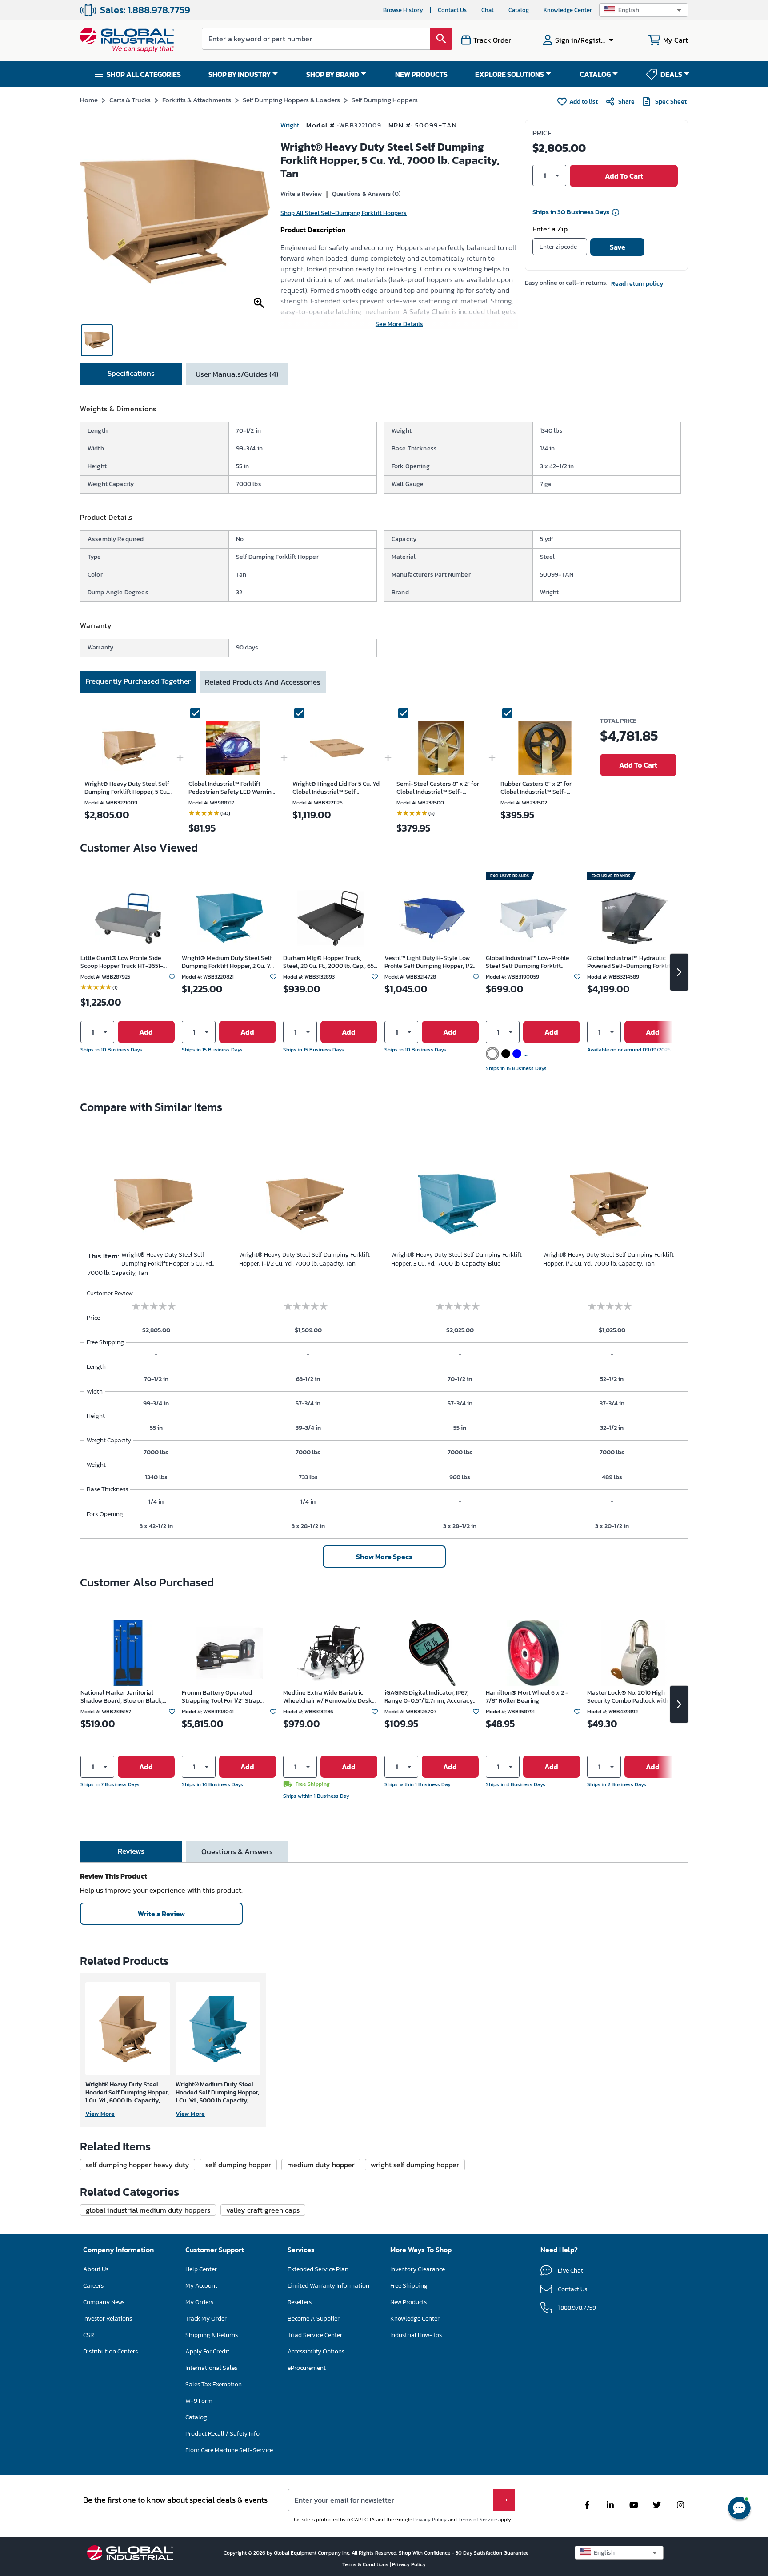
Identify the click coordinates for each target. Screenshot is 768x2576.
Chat (488, 10)
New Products (408, 2302)
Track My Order (206, 2319)
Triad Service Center (315, 2335)
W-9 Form (199, 2401)
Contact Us (452, 10)
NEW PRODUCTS (421, 74)
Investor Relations (108, 2319)
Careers (93, 2286)
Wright (290, 125)
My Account (201, 2286)
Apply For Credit (207, 2351)
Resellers (300, 2302)
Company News (104, 2302)
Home (89, 100)
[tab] (131, 374)
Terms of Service (478, 2520)
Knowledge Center (568, 10)
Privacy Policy (430, 2520)
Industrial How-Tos (416, 2335)
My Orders (199, 2302)
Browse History (403, 10)
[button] (644, 10)
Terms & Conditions (366, 2564)
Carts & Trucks (130, 100)
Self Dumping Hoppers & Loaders (291, 100)
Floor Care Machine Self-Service (229, 2450)
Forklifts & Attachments (197, 100)
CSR (88, 2335)
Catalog (519, 10)
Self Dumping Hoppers (385, 100)
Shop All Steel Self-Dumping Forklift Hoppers (344, 213)
